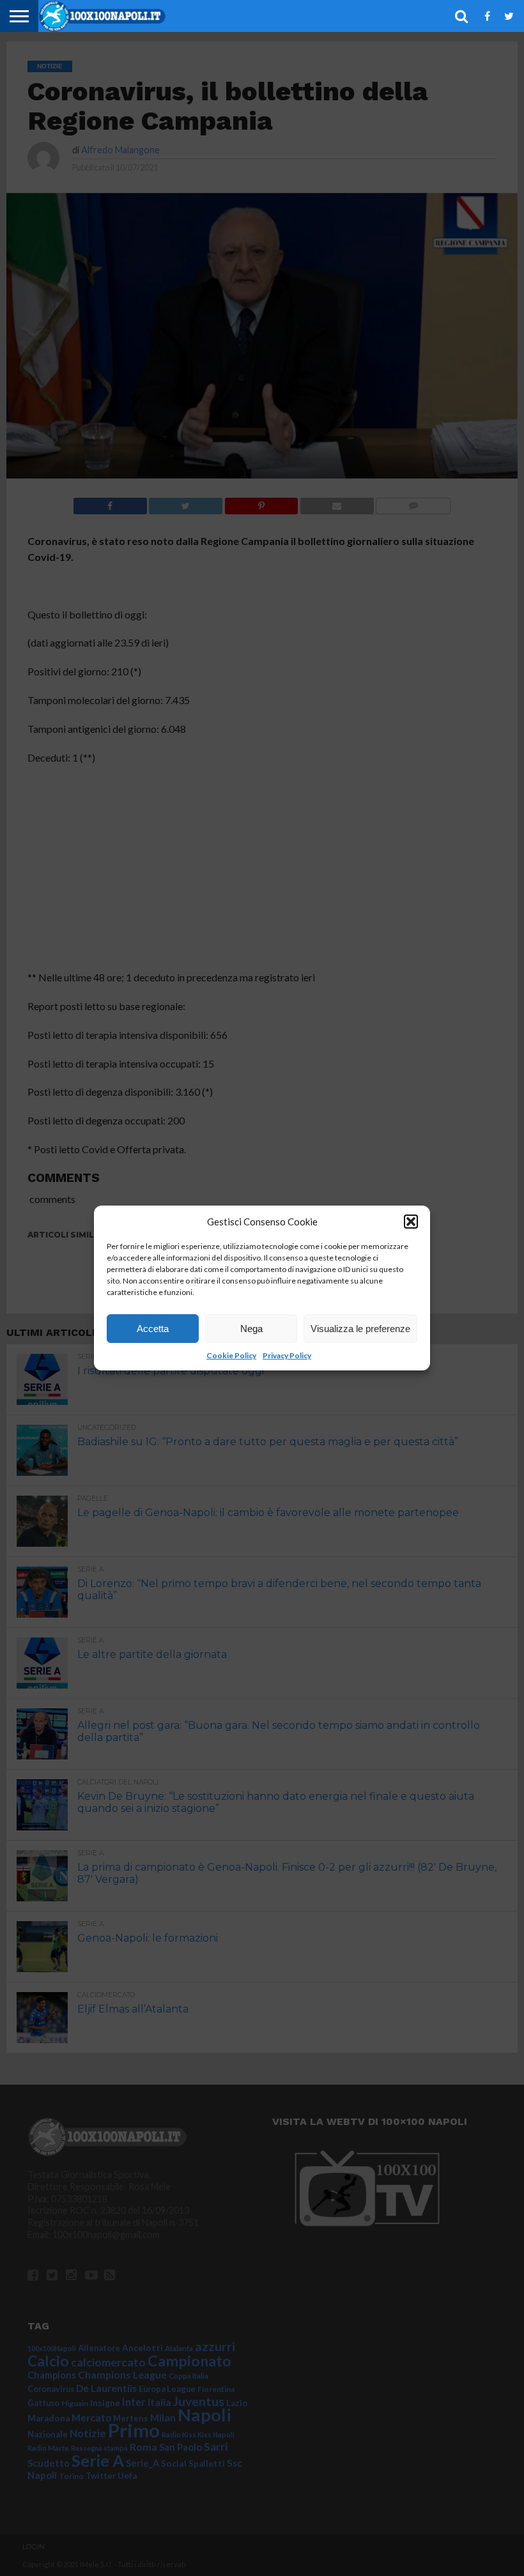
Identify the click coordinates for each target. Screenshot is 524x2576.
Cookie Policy (231, 1355)
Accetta (153, 1329)
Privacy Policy (287, 1355)
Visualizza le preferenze (360, 1329)
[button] (411, 1222)
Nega (251, 1329)
